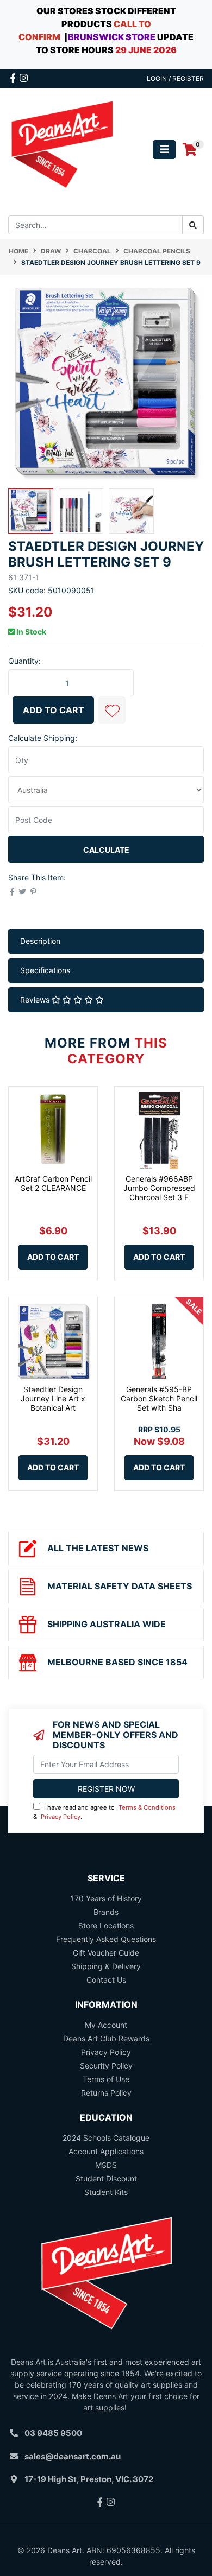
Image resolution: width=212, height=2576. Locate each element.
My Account (106, 2025)
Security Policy (106, 2066)
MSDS (106, 2165)
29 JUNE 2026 (146, 50)
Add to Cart (54, 710)
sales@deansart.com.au (73, 2456)
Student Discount (106, 2178)
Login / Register (175, 78)
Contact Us (106, 1980)
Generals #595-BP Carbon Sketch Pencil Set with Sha (159, 1398)
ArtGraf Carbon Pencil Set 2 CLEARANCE (53, 1183)
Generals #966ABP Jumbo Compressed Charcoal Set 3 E (159, 1188)
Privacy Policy (61, 1817)
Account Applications (106, 2151)
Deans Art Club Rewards (106, 2038)
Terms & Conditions (147, 1807)
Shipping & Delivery (106, 1966)
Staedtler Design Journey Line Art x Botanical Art (53, 1398)
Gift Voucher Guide (106, 1953)
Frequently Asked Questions (106, 1939)
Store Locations (106, 1925)
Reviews (36, 1000)
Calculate (106, 850)
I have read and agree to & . (104, 1812)
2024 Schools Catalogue (106, 2138)
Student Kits (106, 2192)
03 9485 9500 (53, 2433)
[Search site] (193, 225)
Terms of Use (106, 2079)
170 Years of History (106, 1898)
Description (40, 941)
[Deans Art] (62, 149)
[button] (112, 710)
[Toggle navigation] (164, 150)
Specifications (45, 970)
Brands (106, 1912)
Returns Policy (106, 2093)
